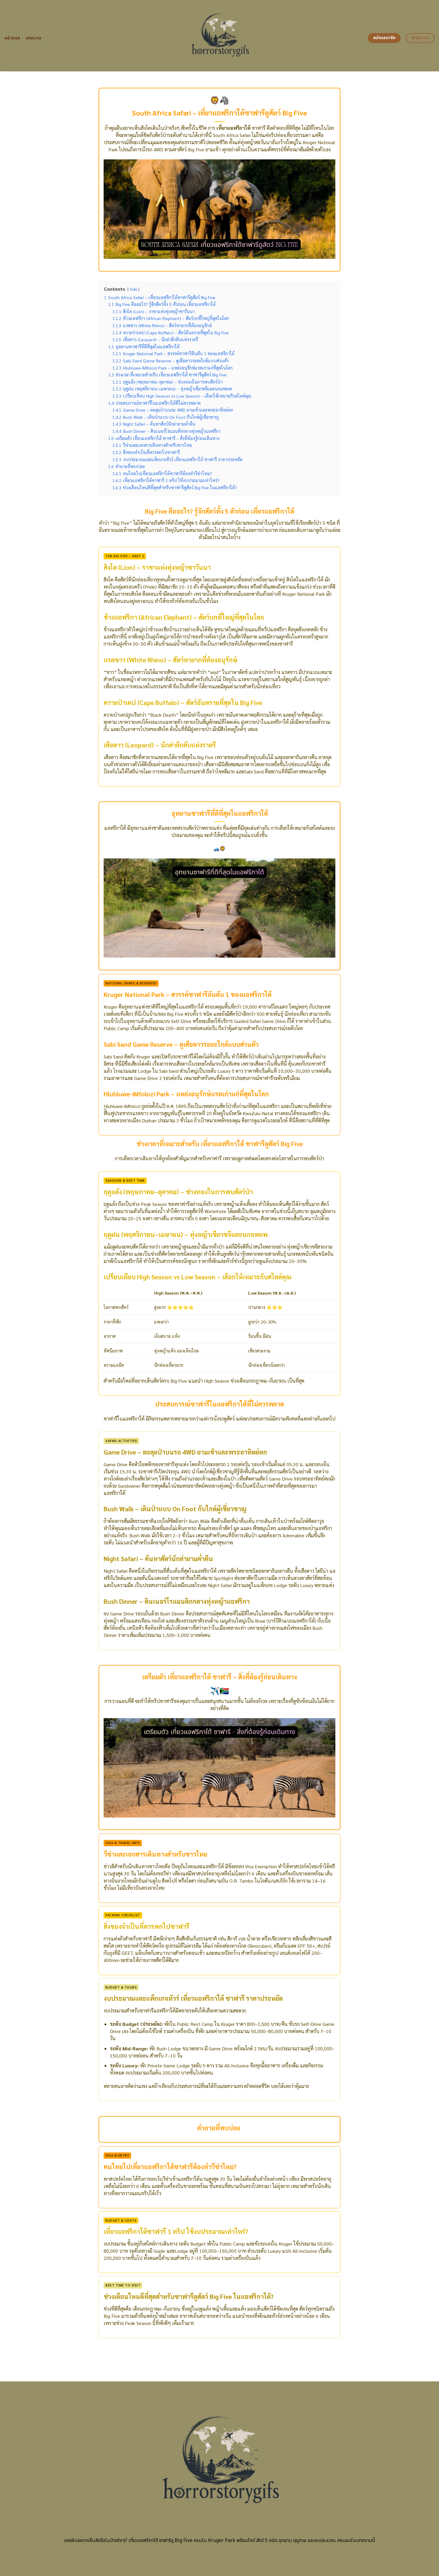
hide (133, 289)
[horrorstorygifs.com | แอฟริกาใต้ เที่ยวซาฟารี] (220, 36)
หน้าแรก (12, 38)
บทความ (34, 38)
